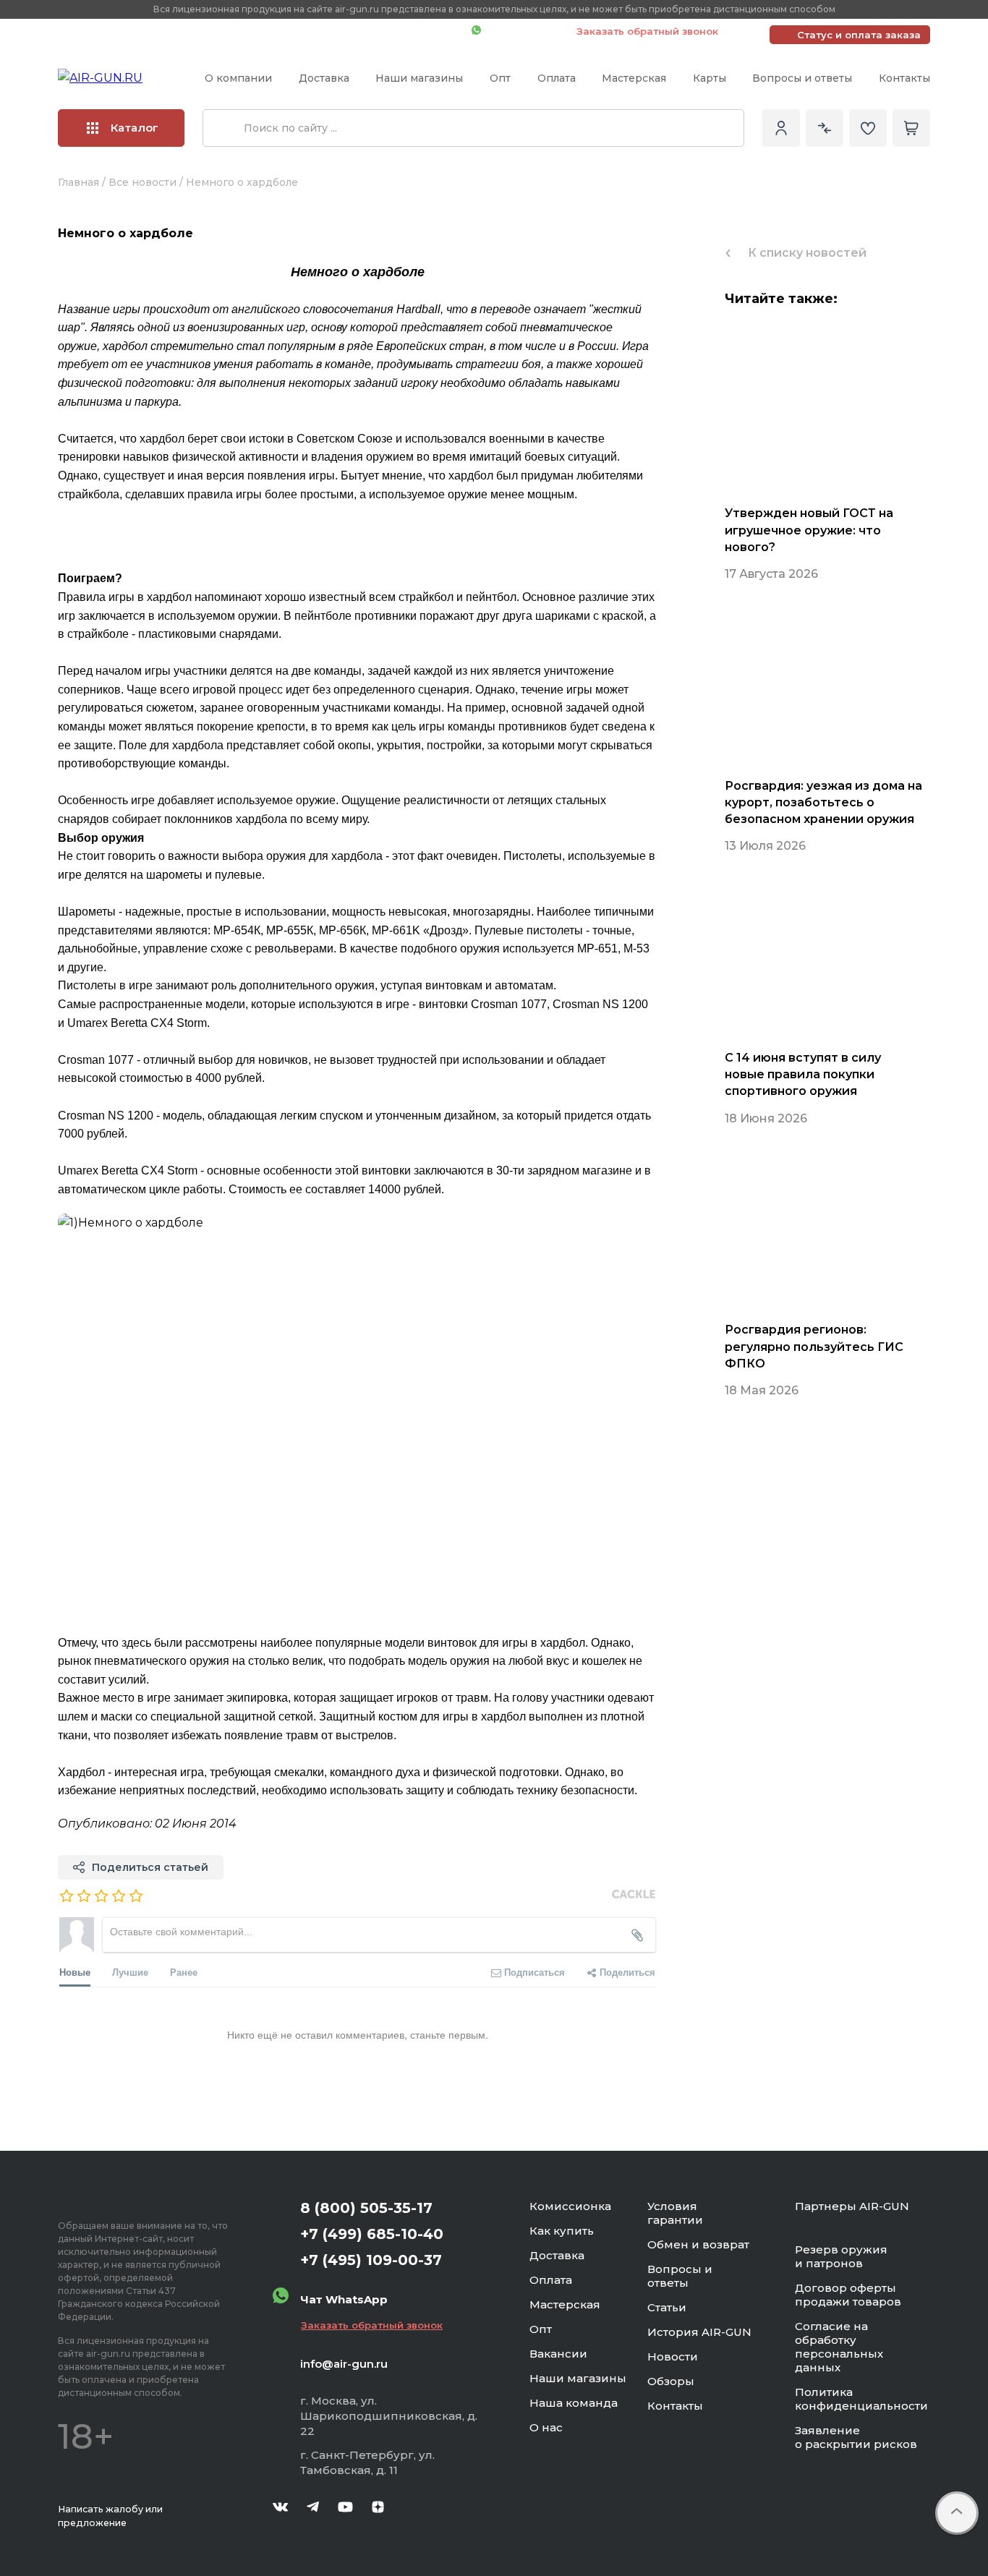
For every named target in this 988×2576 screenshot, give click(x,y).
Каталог (135, 128)
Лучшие (130, 1972)
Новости (673, 2357)
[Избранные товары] (868, 128)
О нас (546, 2427)
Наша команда (574, 2403)
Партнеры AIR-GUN (852, 2206)
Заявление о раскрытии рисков (856, 2437)
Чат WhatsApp (521, 31)
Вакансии (558, 2354)
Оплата (557, 78)
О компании (238, 78)
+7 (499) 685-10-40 (252, 31)
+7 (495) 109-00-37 (396, 31)
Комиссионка (570, 2206)
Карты (710, 78)
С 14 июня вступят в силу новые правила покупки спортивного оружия (803, 1074)
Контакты (904, 78)
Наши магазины (419, 78)
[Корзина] (911, 128)
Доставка (324, 78)
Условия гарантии (675, 2213)
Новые (75, 1972)
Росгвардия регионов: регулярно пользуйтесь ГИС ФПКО (814, 1346)
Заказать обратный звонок (647, 31)
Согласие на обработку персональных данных (839, 2347)
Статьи (667, 2307)
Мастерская (634, 78)
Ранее (184, 1972)
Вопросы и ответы (802, 78)
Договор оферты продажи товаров (848, 2295)
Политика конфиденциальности (861, 2399)
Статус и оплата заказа (859, 35)
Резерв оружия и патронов (841, 2256)
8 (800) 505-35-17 (366, 2208)
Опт (500, 78)
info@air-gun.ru (344, 2364)
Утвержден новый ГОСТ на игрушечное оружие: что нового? (809, 530)
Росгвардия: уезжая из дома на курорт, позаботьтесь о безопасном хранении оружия (823, 802)
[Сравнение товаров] (825, 128)
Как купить (562, 2231)
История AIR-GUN (699, 2332)
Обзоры (671, 2381)
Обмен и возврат (698, 2244)
